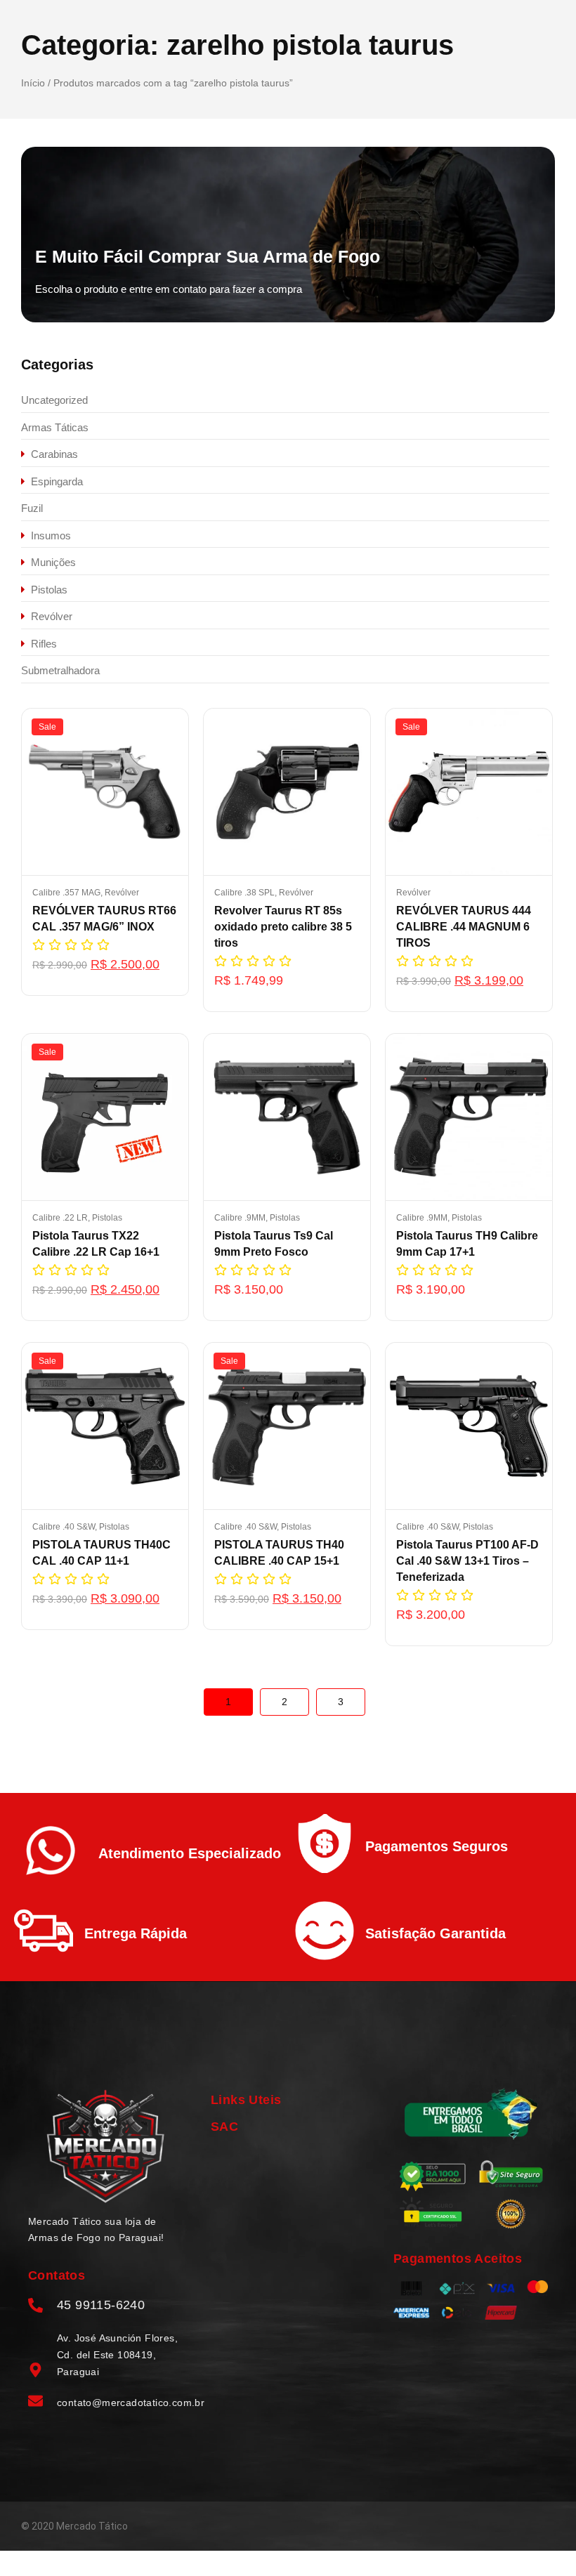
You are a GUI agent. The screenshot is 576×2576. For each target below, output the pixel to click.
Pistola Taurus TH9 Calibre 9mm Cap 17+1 (467, 1244)
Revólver (122, 893)
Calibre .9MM (241, 1218)
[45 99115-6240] (35, 2306)
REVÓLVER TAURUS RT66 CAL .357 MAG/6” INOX (104, 919)
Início (33, 83)
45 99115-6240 (101, 2305)
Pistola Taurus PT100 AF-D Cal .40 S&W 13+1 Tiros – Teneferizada (467, 1561)
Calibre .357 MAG (67, 893)
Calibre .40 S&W (65, 1527)
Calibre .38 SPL (246, 893)
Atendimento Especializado (190, 1853)
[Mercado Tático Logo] (105, 2147)
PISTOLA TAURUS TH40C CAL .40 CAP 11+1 (102, 1553)
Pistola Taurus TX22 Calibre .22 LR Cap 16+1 (96, 1244)
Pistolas (107, 1218)
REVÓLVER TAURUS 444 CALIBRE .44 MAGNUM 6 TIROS (464, 927)
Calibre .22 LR (61, 1218)
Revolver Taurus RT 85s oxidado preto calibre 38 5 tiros (283, 927)
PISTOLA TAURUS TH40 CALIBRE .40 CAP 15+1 (279, 1553)
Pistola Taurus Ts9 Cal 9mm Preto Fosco (274, 1244)
